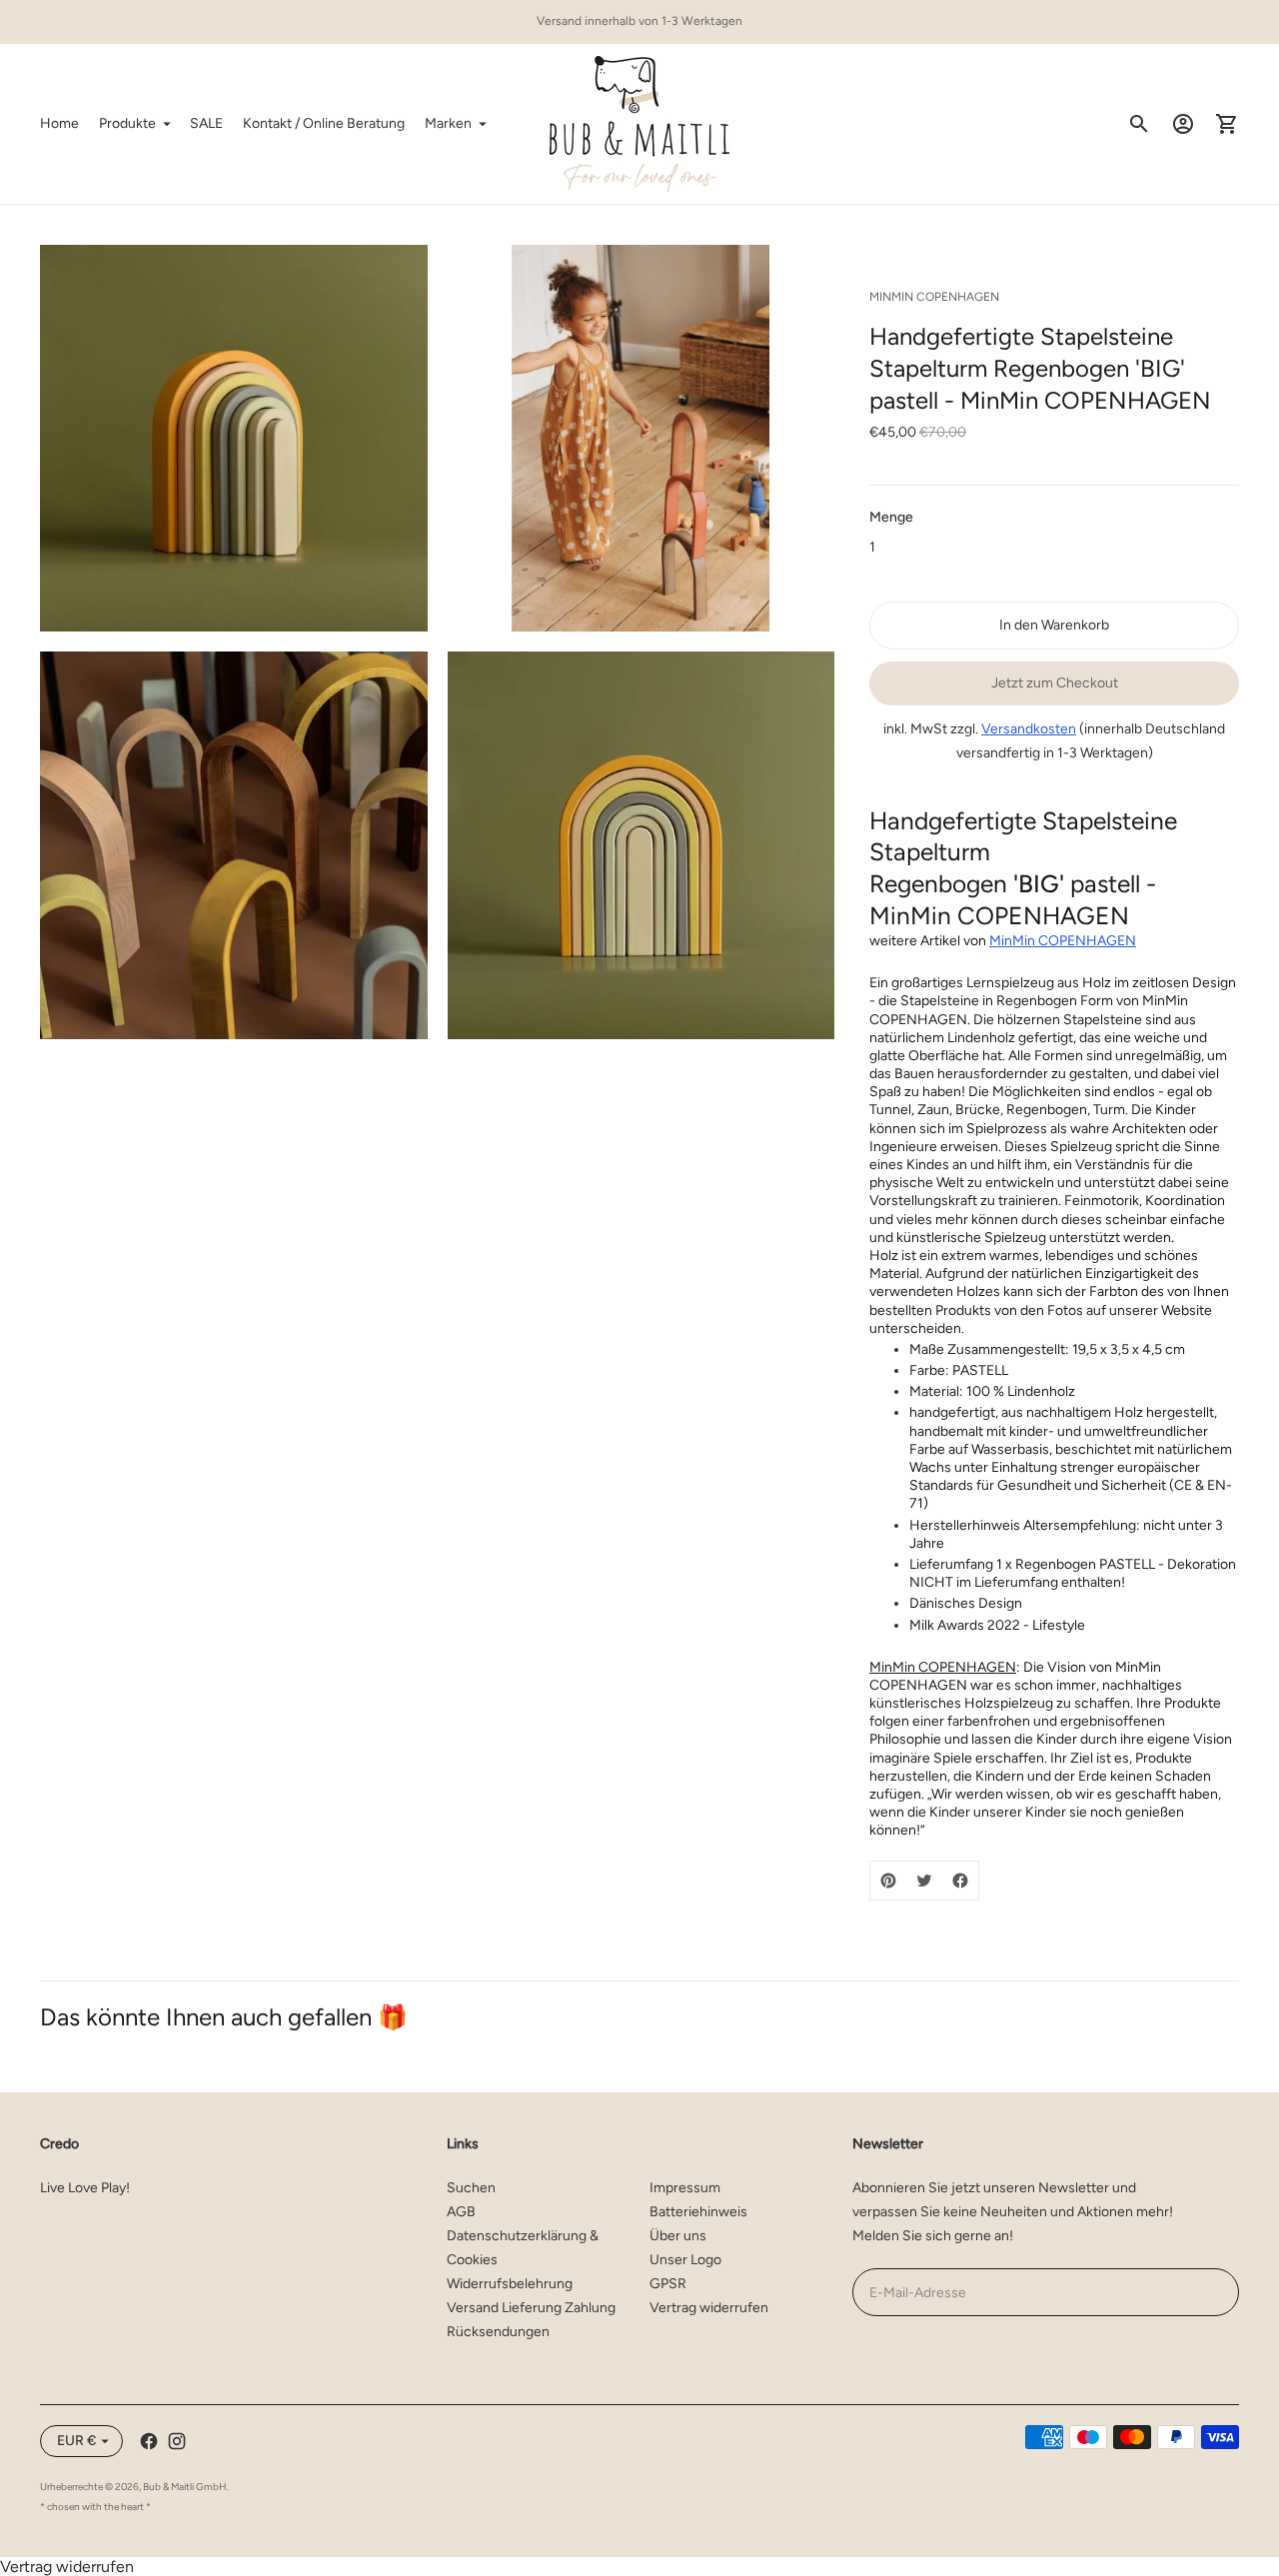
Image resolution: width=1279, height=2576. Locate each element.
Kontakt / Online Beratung (324, 123)
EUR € (76, 2441)
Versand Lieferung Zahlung (531, 2308)
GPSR (668, 2284)
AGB (461, 2212)
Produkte (127, 123)
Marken (448, 123)
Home (59, 123)
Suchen (471, 2188)
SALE (206, 123)
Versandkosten (1029, 729)
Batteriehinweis (698, 2212)
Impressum (685, 2188)
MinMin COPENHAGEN (1063, 941)
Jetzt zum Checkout (1055, 683)
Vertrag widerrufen (709, 2308)
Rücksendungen (498, 2332)
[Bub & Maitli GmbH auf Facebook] (149, 2441)
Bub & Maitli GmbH (185, 2487)
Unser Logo (685, 2260)
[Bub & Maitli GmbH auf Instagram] (177, 2441)
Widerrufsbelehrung (510, 2284)
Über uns (678, 2236)
